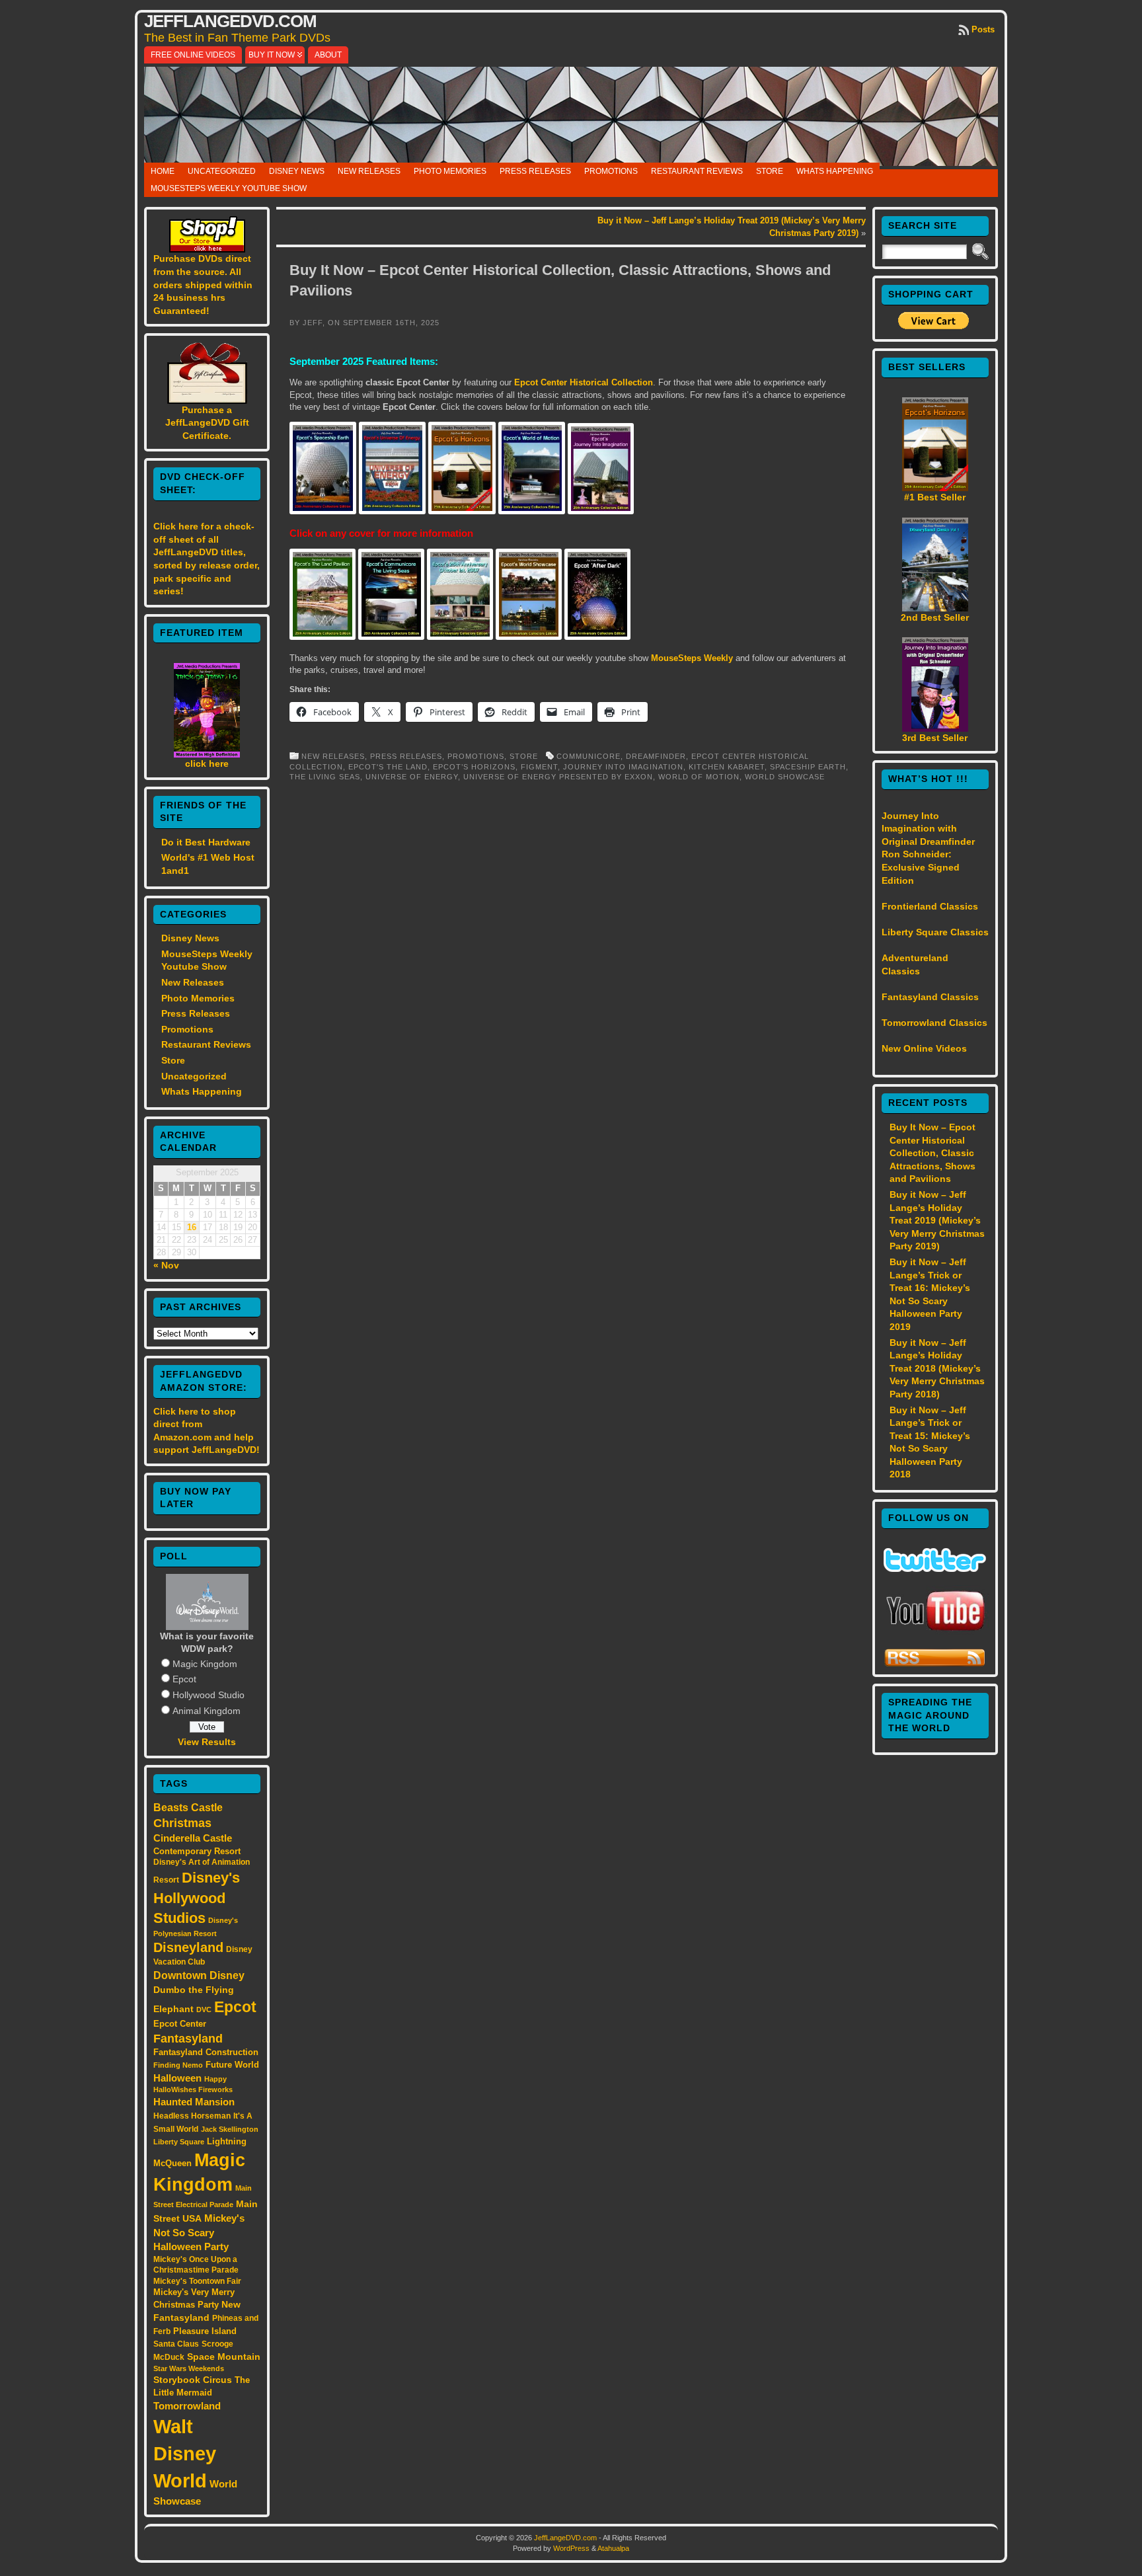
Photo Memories (450, 171)
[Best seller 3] (935, 728)
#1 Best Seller (935, 497)
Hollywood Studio (209, 1695)
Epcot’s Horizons (474, 767)
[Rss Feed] (935, 1664)
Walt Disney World (185, 2453)
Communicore (589, 756)
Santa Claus (176, 2344)
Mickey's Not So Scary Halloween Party (199, 2233)
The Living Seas (325, 777)
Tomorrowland (187, 2406)
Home (163, 171)
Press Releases (535, 171)
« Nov (166, 1265)
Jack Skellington (230, 2129)
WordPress (571, 2548)
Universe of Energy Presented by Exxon (558, 777)
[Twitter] (935, 1569)
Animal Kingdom (207, 1711)
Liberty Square (179, 2142)
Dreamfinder (656, 756)
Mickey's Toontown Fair (197, 2281)
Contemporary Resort (197, 1851)
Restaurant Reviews (697, 171)
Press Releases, (409, 756)
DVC (204, 2010)
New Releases (369, 171)
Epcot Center (180, 2024)
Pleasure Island (205, 2331)
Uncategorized (222, 171)
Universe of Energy (412, 777)
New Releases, (336, 756)
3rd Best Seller (935, 738)
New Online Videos (924, 1048)
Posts (983, 29)
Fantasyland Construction (206, 2052)
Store (770, 171)
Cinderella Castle (193, 1838)
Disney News (297, 171)
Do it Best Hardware (206, 842)
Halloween (177, 2078)
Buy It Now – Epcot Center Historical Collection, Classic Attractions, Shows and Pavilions (933, 1153)
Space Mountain (224, 2357)
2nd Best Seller (935, 617)
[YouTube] (935, 1632)
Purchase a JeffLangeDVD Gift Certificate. (207, 423)
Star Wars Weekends (189, 2368)
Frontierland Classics (930, 906)
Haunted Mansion (194, 2102)
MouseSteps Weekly (692, 658)
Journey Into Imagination (623, 767)
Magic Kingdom (205, 1664)
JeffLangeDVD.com (230, 21)
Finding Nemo (178, 2065)
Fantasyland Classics (930, 997)
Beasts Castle (188, 1808)
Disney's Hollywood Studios (197, 1898)
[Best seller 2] (935, 608)
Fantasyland (188, 2038)
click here (207, 763)
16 (192, 1228)
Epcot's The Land (388, 767)
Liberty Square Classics (935, 932)
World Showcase (785, 777)
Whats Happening (835, 171)
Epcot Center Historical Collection (584, 382)
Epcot (184, 1679)
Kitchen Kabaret (727, 767)
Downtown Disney (199, 1975)
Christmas (182, 1823)
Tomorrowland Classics (934, 1023)
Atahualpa (613, 2548)
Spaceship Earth (808, 767)
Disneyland (188, 1947)
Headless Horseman (192, 2116)
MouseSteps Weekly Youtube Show (229, 188)
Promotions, (478, 756)
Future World (232, 2065)
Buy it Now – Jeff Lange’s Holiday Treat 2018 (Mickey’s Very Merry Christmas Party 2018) (937, 1368)
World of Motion (699, 777)
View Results (207, 1742)
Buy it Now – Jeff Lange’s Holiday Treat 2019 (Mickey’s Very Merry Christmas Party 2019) (937, 1220)
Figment (539, 767)
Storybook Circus (193, 2380)
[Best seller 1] (935, 488)
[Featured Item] (207, 754)
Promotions (611, 171)
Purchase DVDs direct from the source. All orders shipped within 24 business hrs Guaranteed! (203, 284)
